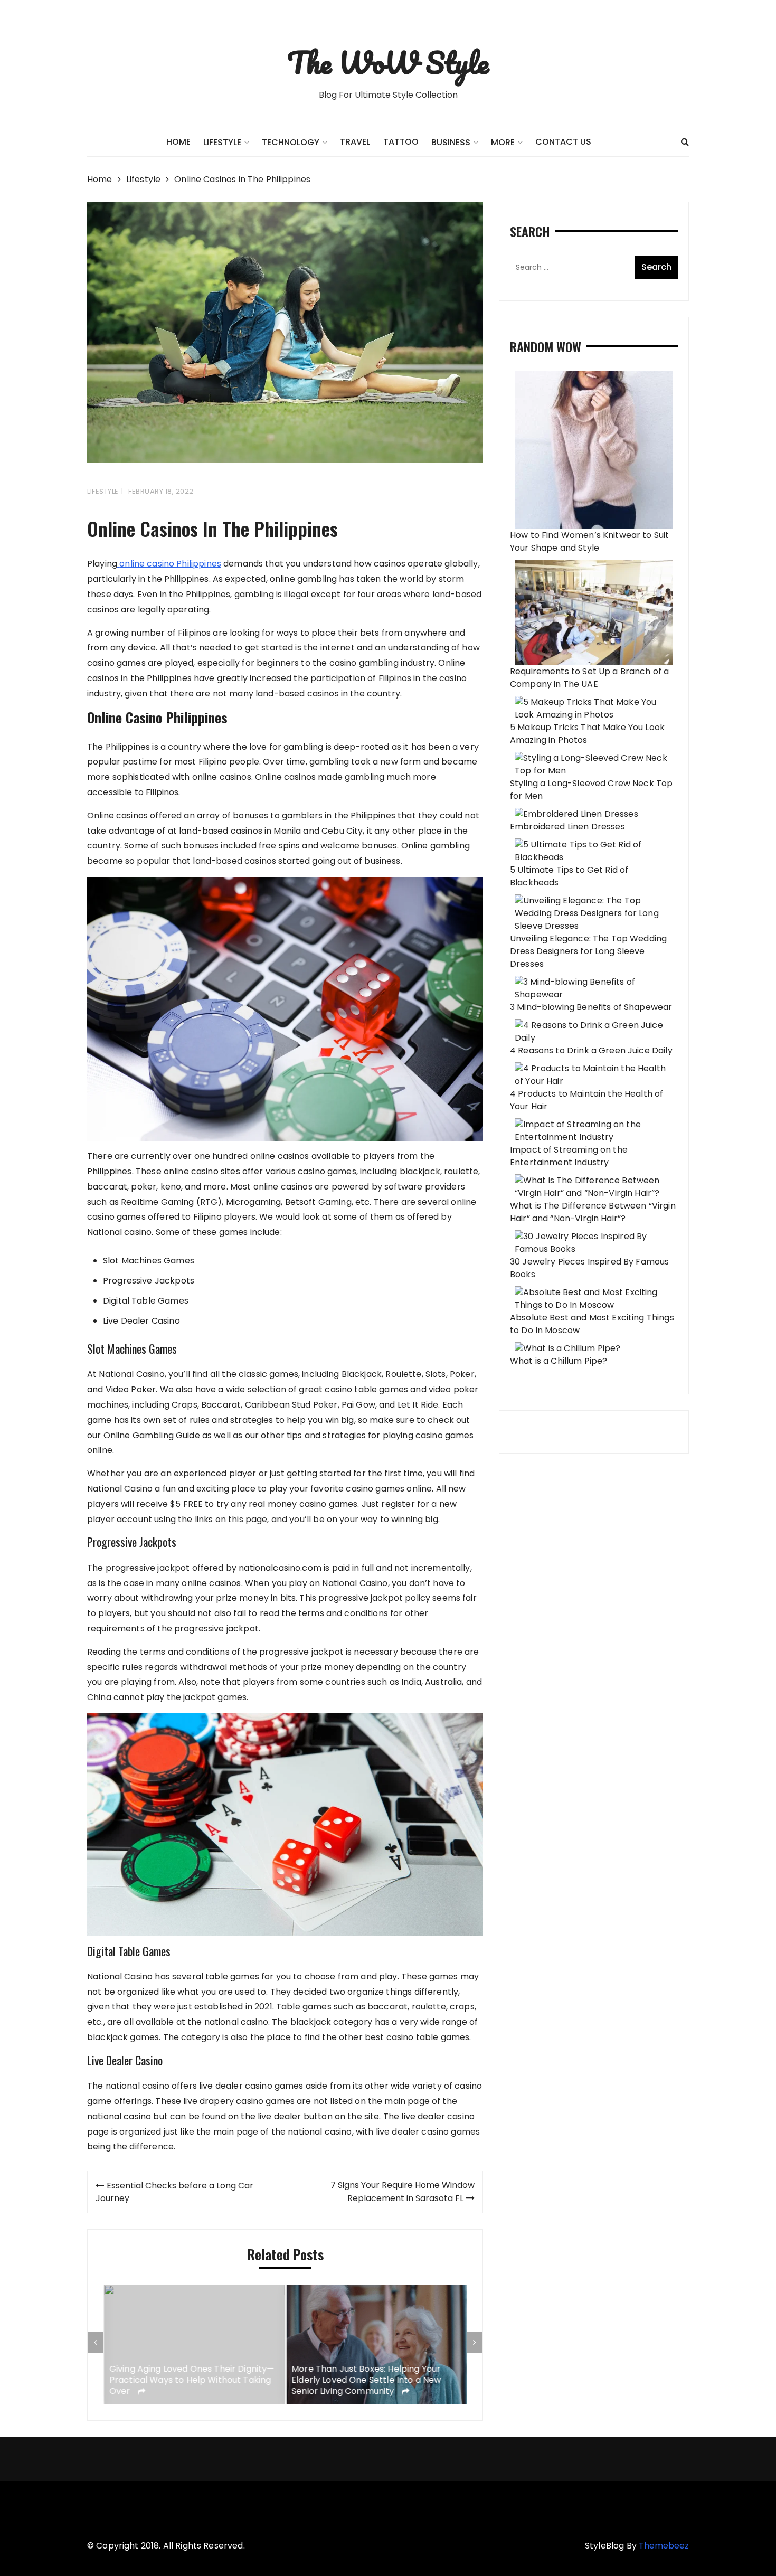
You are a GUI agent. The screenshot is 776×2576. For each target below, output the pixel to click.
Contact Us (563, 142)
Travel (355, 142)
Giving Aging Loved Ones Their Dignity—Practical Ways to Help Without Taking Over (191, 2380)
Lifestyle (103, 491)
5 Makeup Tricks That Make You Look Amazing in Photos (587, 734)
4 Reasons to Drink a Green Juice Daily (591, 1050)
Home (178, 142)
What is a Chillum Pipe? (559, 1361)
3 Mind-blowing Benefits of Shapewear (591, 1007)
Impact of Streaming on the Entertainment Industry (569, 1156)
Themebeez (664, 2546)
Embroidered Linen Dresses (567, 827)
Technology (291, 142)
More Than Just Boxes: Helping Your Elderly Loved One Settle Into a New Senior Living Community (366, 2380)
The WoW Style (388, 62)
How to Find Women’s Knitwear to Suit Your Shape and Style (589, 541)
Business (451, 142)
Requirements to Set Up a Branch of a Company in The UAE (589, 678)
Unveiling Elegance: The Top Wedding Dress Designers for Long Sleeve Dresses (588, 951)
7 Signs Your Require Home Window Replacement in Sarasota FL (403, 2192)
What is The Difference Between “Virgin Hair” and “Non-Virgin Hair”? (593, 1212)
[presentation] (96, 2343)
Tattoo (401, 142)
